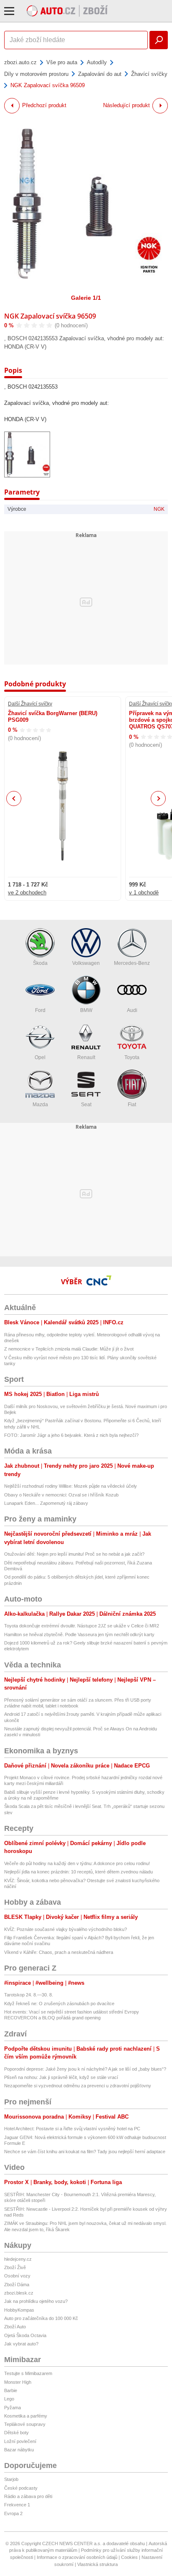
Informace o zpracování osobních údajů (77, 2557)
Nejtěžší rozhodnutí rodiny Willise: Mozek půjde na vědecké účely (71, 1486)
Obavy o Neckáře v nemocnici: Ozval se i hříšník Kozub (61, 1495)
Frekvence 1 (17, 2505)
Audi (132, 1010)
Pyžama (13, 2408)
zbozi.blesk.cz (19, 2293)
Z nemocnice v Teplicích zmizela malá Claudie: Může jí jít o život (69, 1349)
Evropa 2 (13, 2513)
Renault (86, 1057)
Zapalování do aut (100, 74)
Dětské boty (16, 2433)
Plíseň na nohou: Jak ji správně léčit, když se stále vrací (61, 2077)
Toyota (132, 1057)
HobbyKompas (19, 2310)
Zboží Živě (15, 2267)
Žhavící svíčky (149, 74)
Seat (86, 1105)
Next (158, 799)
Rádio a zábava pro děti (28, 2496)
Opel (40, 1057)
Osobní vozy (17, 2276)
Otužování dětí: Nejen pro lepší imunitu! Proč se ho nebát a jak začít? (74, 1554)
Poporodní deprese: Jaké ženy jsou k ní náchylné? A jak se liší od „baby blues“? (85, 2069)
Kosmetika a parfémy (26, 2416)
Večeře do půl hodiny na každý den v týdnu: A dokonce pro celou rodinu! (77, 1863)
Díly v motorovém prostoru (36, 74)
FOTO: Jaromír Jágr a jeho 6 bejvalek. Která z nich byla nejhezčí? (71, 1435)
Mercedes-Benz (132, 963)
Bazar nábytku (19, 2450)
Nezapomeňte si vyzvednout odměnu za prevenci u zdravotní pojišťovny (78, 2086)
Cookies (129, 2557)
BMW (86, 1010)
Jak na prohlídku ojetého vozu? (36, 2301)
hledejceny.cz (18, 2259)
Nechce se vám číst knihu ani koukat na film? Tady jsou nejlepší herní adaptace (85, 2152)
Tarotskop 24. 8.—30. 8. (29, 1995)
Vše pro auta (62, 62)
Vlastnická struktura (97, 2564)
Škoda (40, 963)
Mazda (40, 1105)
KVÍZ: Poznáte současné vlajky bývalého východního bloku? (66, 1929)
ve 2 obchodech (27, 893)
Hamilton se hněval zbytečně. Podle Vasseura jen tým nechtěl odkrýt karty (79, 1634)
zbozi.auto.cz (20, 62)
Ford (40, 1010)
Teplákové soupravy (25, 2424)
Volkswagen (86, 963)
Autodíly (97, 62)
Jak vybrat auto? (21, 2344)
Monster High (18, 2382)
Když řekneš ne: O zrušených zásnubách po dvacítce (59, 2004)
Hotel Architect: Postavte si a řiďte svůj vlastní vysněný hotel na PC (72, 2129)
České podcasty (21, 2488)
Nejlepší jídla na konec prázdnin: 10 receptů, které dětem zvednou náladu (78, 1872)
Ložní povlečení (20, 2441)
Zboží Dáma (17, 2285)
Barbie (11, 2390)
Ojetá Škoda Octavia (25, 2335)
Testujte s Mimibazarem (28, 2373)
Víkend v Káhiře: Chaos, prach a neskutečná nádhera (59, 1952)
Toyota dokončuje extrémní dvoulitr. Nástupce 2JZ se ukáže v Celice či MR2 (82, 1626)
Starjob (11, 2479)
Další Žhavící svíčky (30, 704)
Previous (14, 798)
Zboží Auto (15, 2327)
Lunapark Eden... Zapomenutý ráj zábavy (46, 1503)
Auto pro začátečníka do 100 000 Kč (41, 2318)
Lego (9, 2399)
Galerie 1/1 (86, 298)
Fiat (132, 1105)
